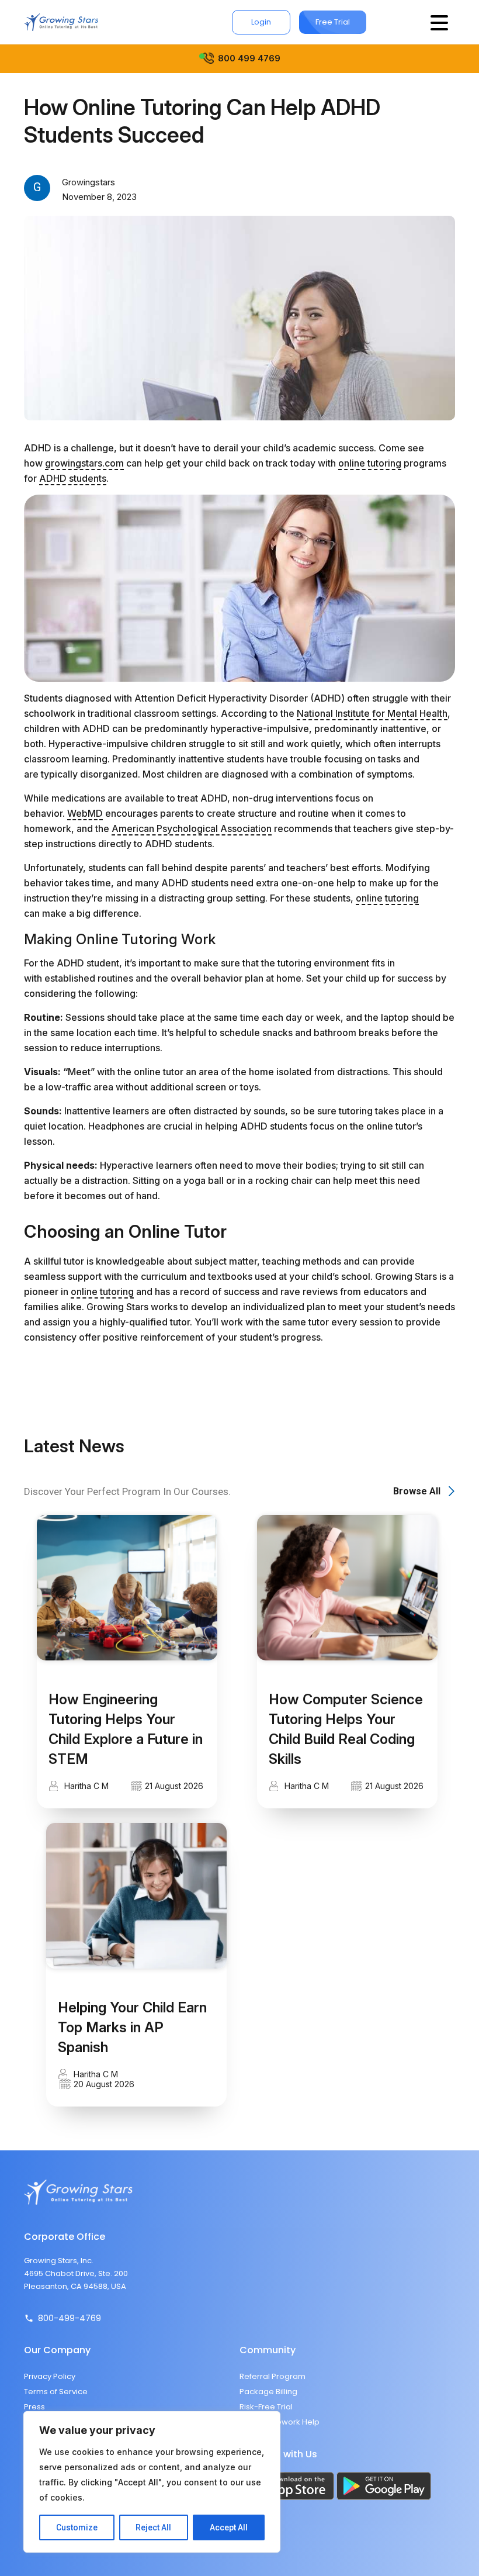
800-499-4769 (70, 2318)
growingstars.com (84, 463)
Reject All (153, 2527)
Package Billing (268, 2392)
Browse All (417, 1491)
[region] (152, 2482)
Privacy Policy (50, 2376)
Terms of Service (56, 2392)
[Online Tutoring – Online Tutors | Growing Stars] (61, 22)
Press (34, 2407)
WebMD (85, 813)
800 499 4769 (249, 58)
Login (261, 22)
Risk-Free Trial (266, 2407)
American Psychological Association (192, 828)
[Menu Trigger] (439, 22)
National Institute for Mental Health (372, 713)
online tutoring (370, 463)
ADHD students (73, 478)
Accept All (229, 2527)
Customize (77, 2527)
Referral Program (273, 2376)
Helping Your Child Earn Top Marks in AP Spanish (132, 2027)
